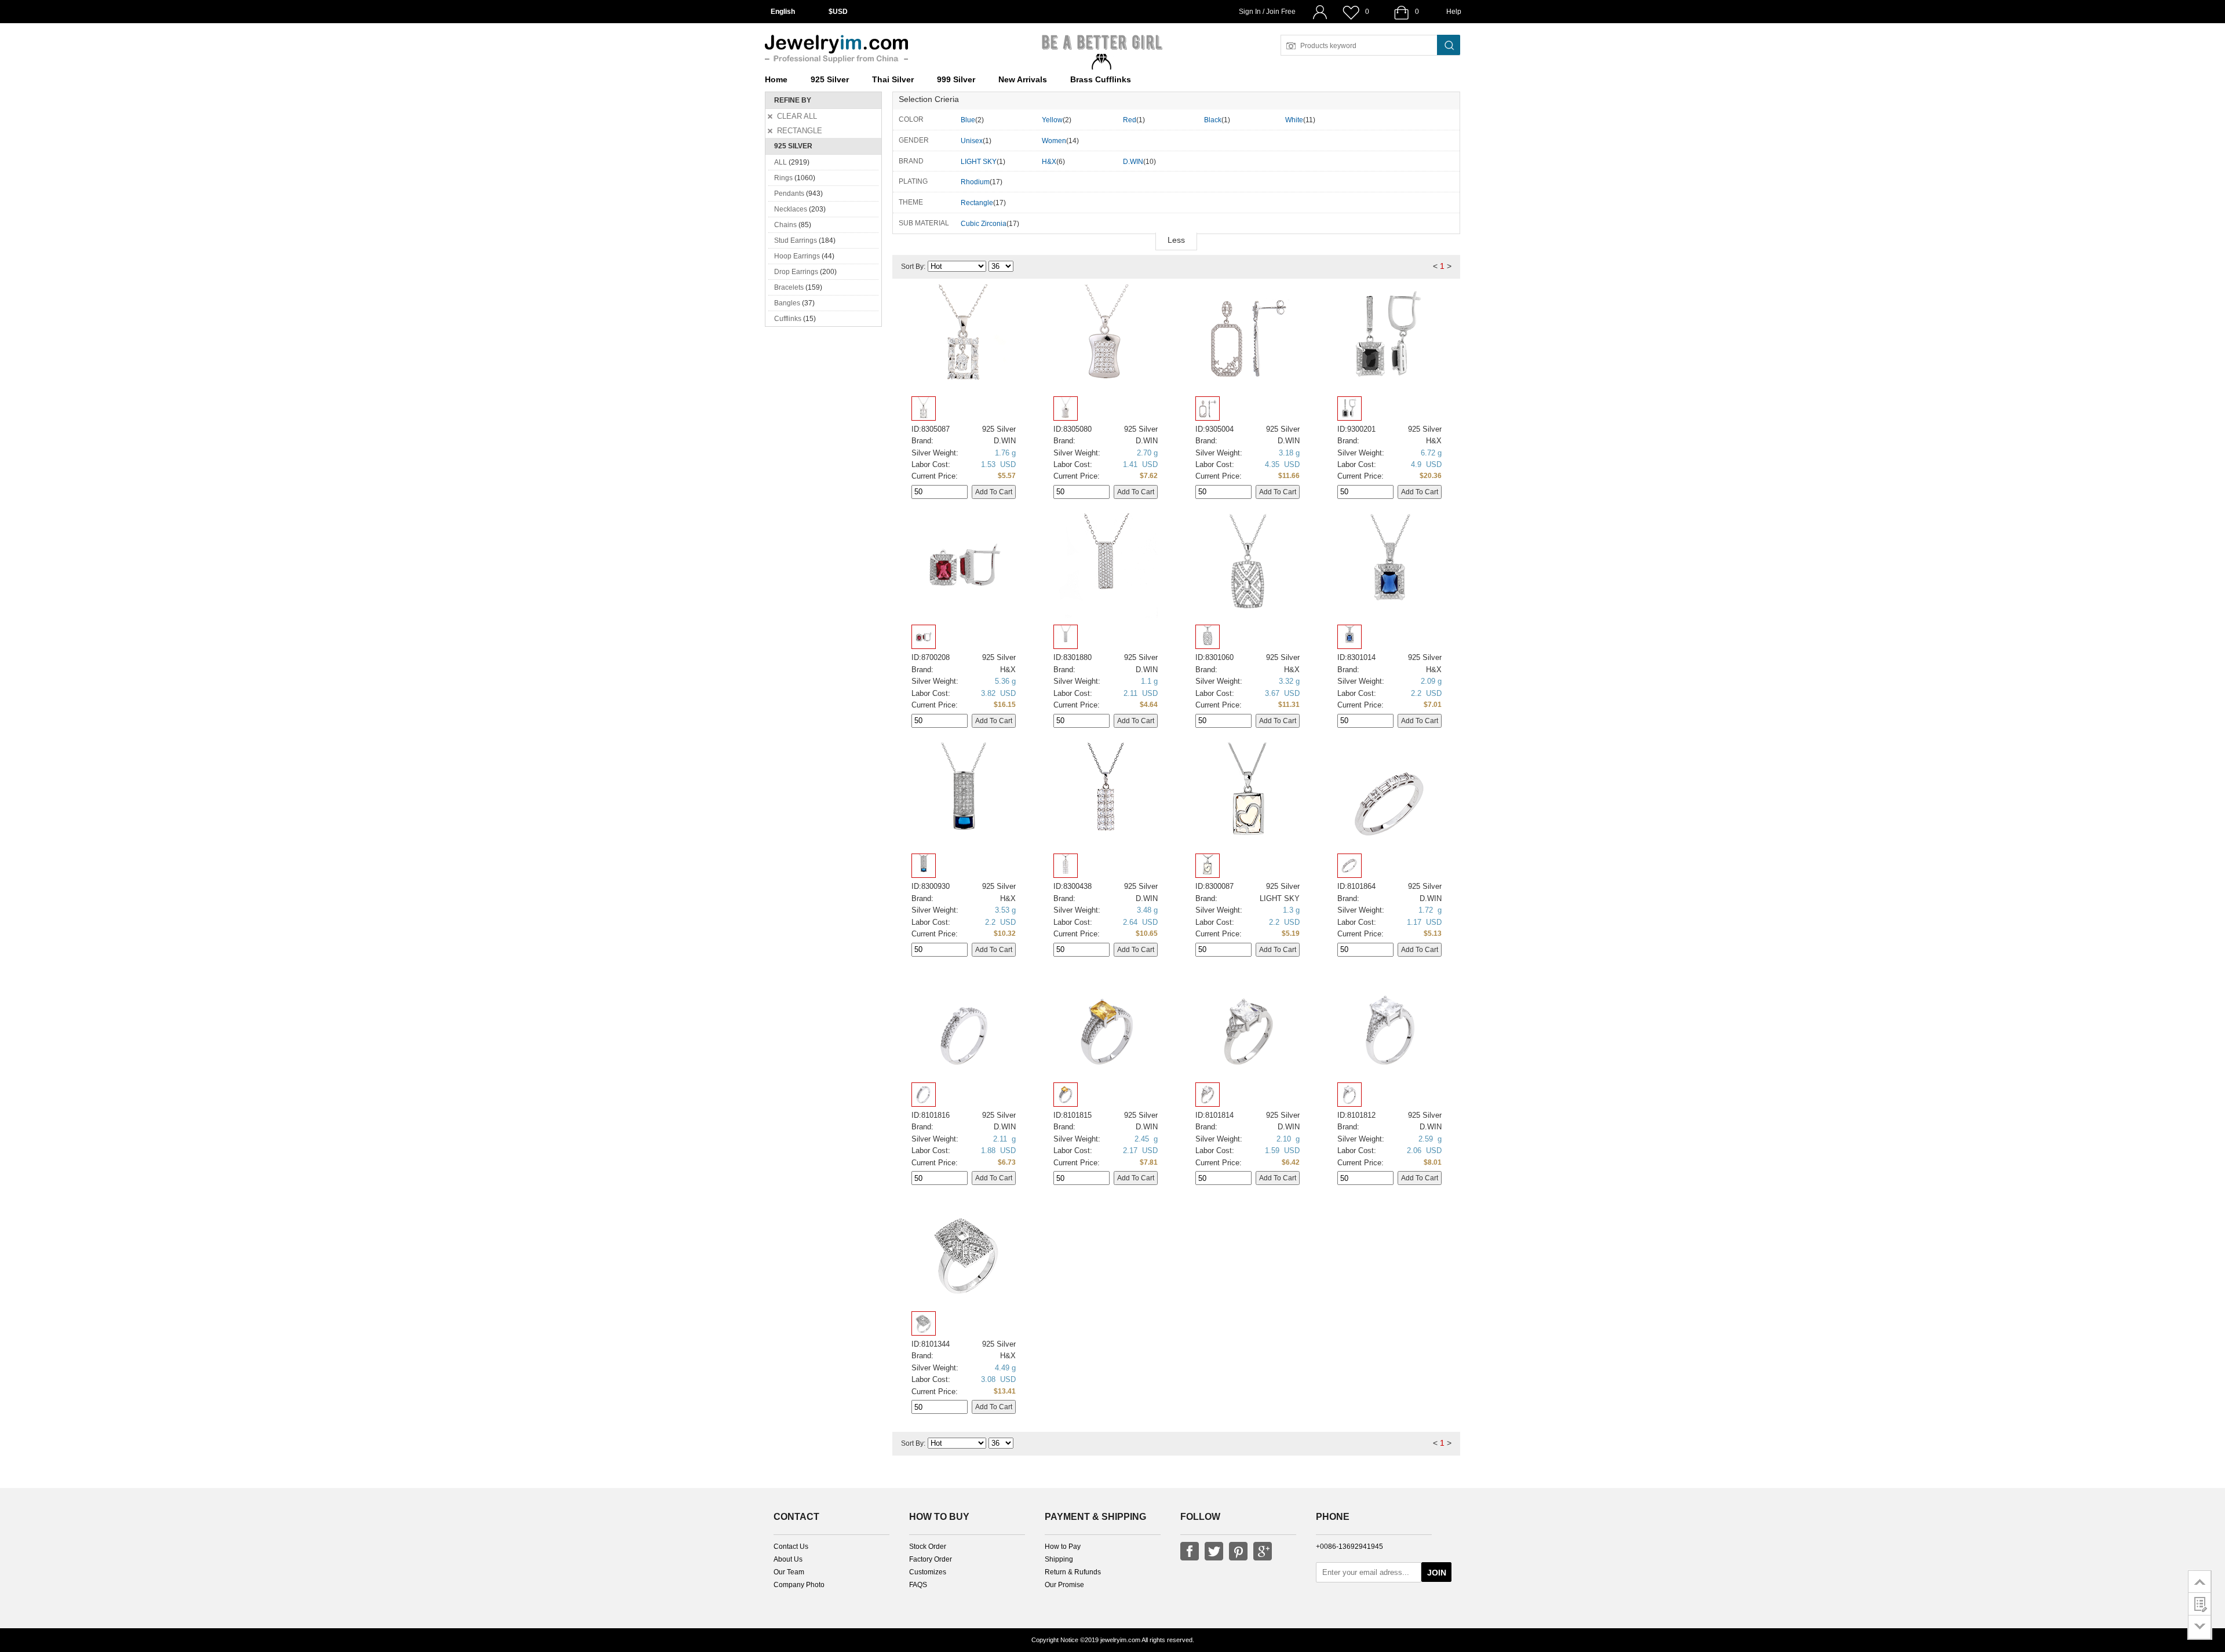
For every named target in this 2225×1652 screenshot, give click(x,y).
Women (1054, 141)
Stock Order (928, 1547)
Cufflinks (788, 319)
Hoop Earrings (797, 256)
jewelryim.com (1120, 1640)
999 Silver (956, 79)
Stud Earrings (796, 240)
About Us (788, 1559)
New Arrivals (1023, 79)
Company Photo (799, 1585)
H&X (1049, 162)
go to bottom (2200, 1627)
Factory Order (931, 1559)
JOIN (1437, 1573)
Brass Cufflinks (1101, 79)
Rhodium (975, 182)
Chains (785, 225)
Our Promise (1064, 1585)
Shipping (1059, 1559)
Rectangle (977, 203)
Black (1213, 120)
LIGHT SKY (979, 162)
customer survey (2200, 1604)
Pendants (789, 194)
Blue (968, 120)
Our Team (789, 1572)
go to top (2200, 1581)
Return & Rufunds (1073, 1572)
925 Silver (830, 79)
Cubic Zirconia (984, 224)
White (1294, 120)
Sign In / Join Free (1267, 12)
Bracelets (789, 287)
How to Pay (1063, 1547)
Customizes (928, 1572)
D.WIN (1133, 162)
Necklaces (791, 209)
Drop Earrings (796, 272)
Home (776, 79)
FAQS (918, 1585)
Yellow (1052, 120)
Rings (783, 178)
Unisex (972, 141)
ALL (780, 162)
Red (1130, 120)
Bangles (787, 303)
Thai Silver (893, 79)
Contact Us (791, 1547)
